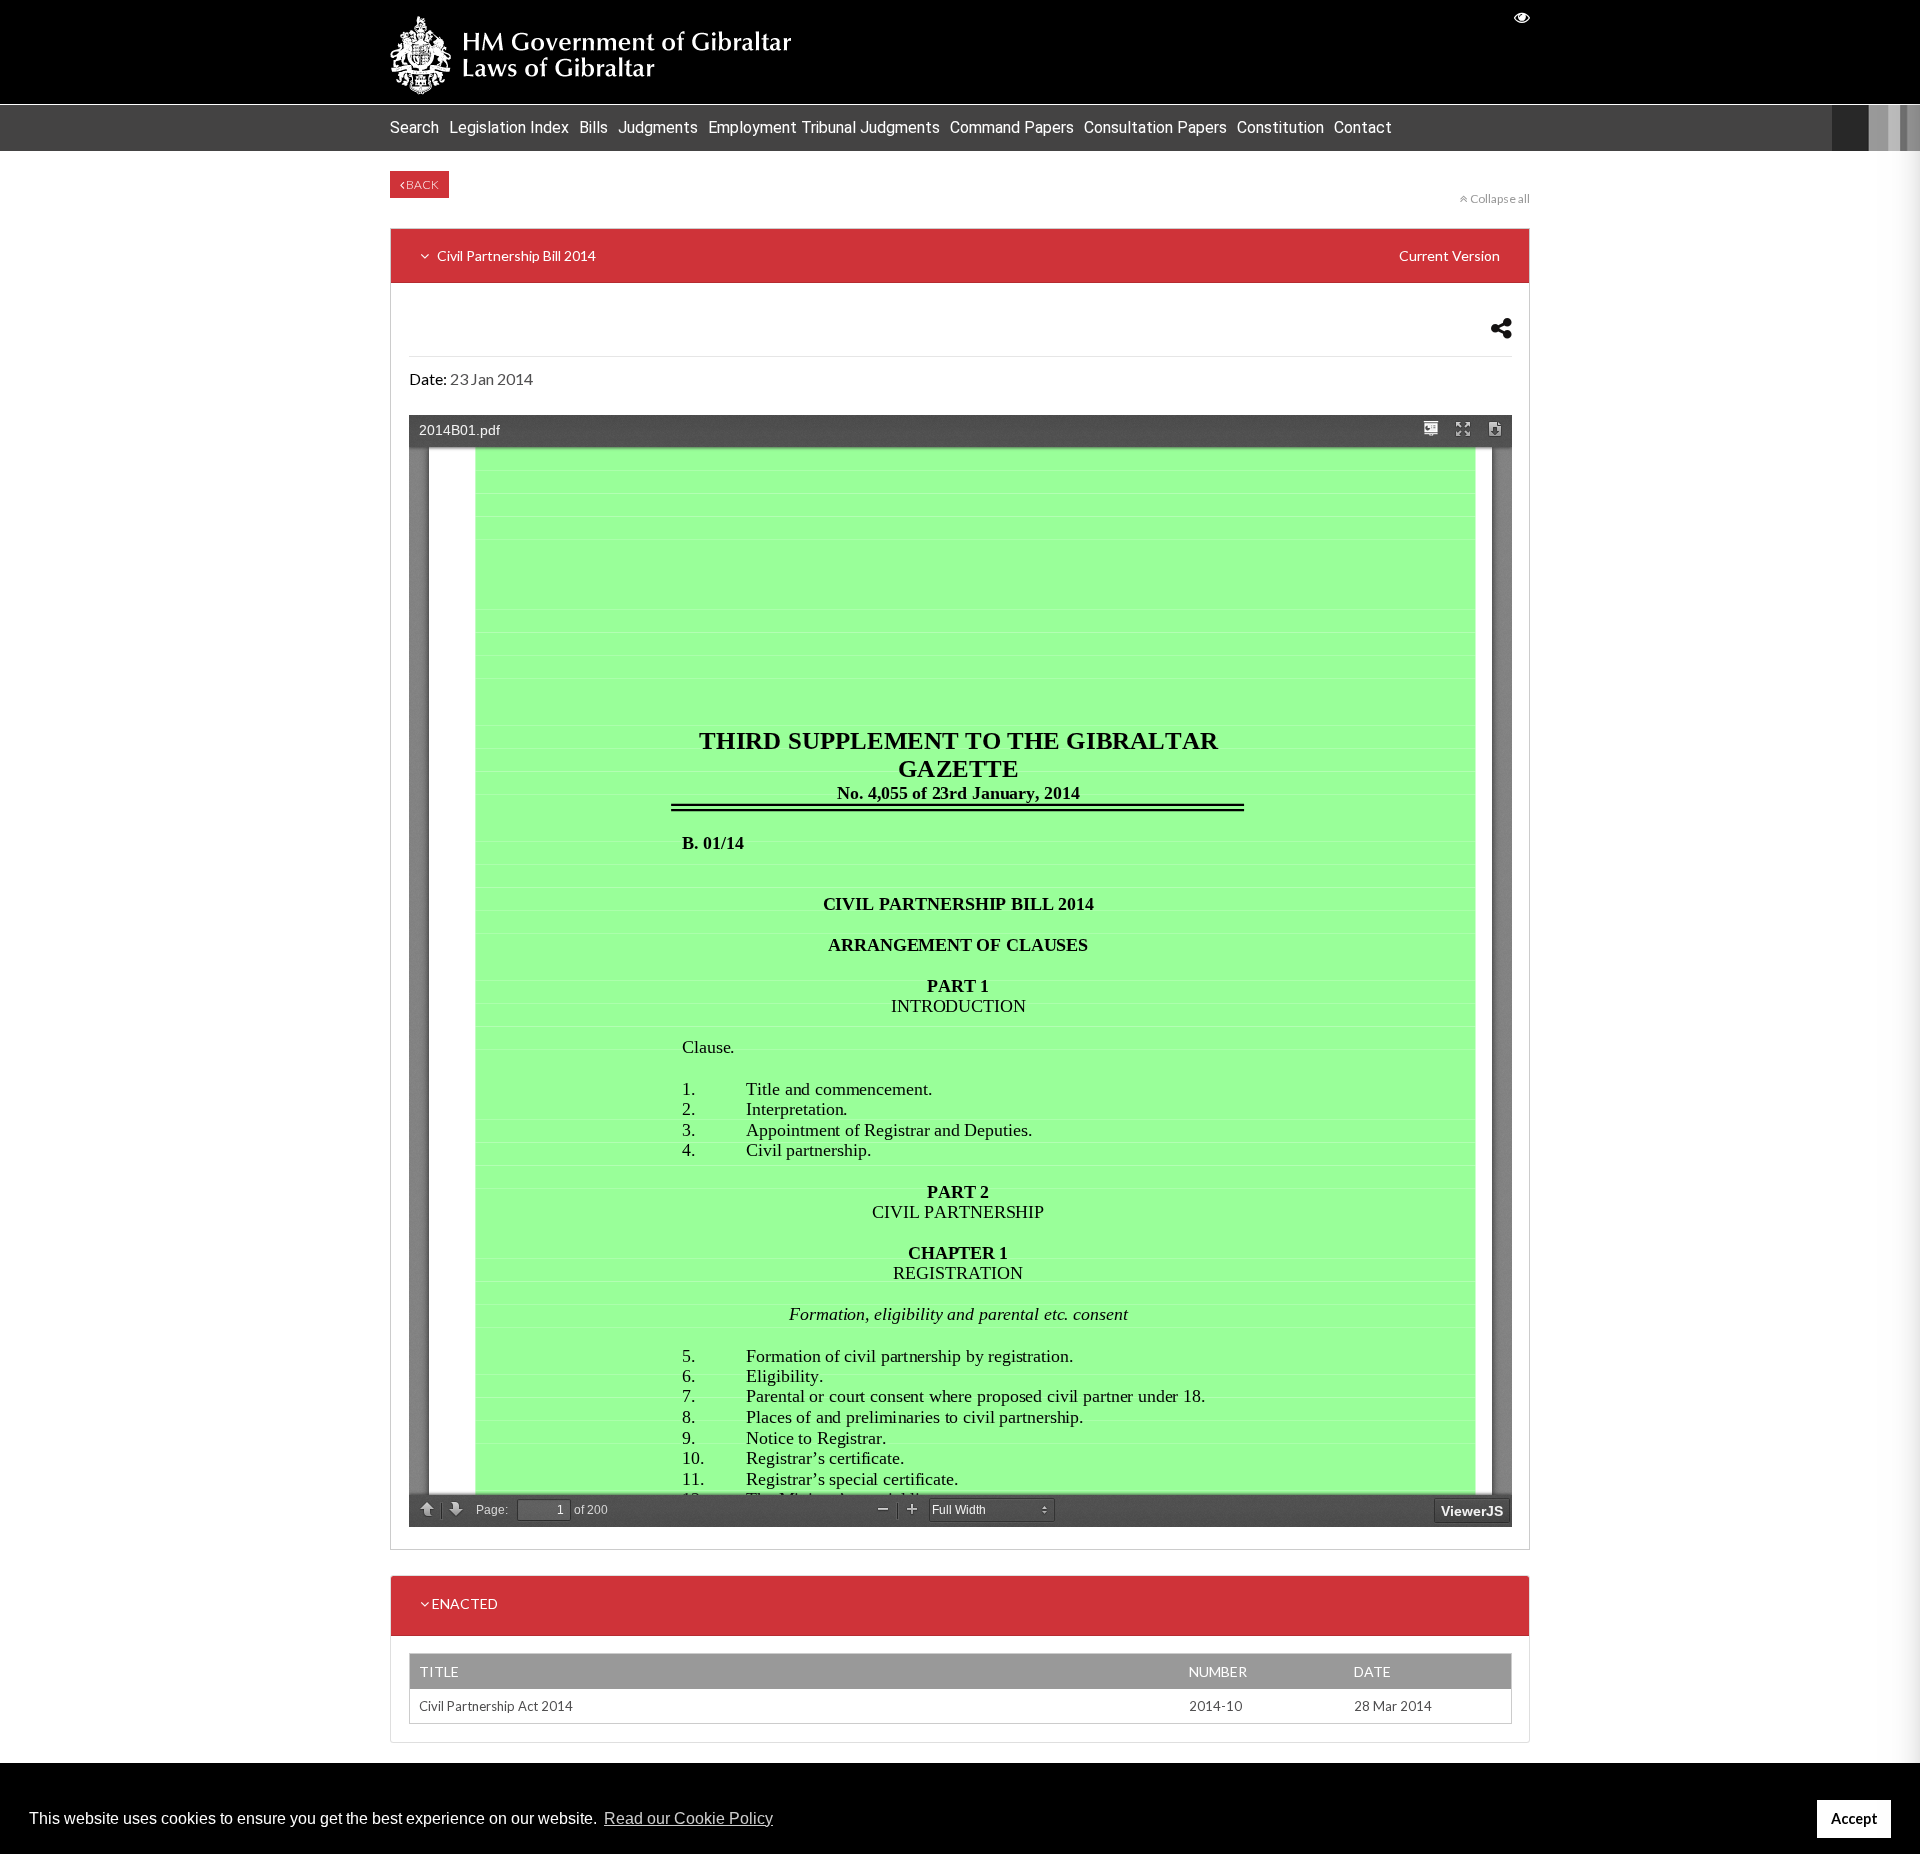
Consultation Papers (1155, 127)
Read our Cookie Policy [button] (688, 1818)
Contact (1363, 127)
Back (421, 184)
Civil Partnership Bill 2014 (967, 255)
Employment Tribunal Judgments (824, 127)
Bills (593, 127)
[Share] (1501, 327)
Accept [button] (1854, 1818)
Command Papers (1012, 127)
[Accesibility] (1522, 16)
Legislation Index (509, 127)
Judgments (658, 127)
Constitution (1280, 127)
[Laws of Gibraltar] (591, 52)
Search (414, 127)
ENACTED (463, 1603)
